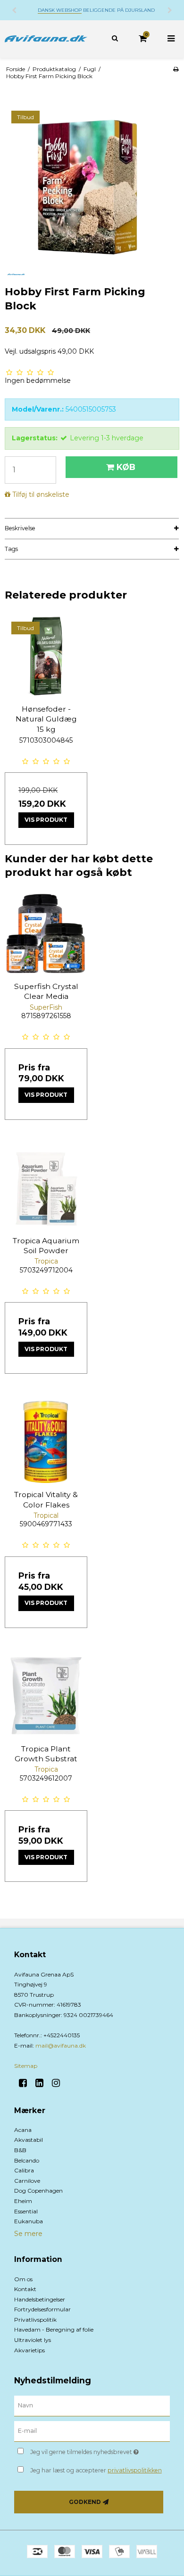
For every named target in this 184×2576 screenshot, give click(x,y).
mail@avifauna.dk (61, 2045)
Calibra (24, 2170)
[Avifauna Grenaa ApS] (46, 39)
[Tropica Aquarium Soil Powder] (46, 1188)
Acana (23, 2130)
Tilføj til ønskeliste (41, 494)
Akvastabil (29, 2140)
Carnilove (27, 2181)
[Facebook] (26, 2083)
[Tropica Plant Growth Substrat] (46, 1696)
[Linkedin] (43, 2083)
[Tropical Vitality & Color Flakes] (46, 1442)
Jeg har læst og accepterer (96, 2470)
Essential (26, 2211)
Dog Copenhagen (38, 2191)
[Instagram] (59, 2083)
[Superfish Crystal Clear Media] (46, 934)
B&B (20, 2150)
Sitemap (26, 2066)
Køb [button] (126, 467)
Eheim (23, 2201)
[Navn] (92, 2406)
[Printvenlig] (176, 69)
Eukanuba (29, 2221)
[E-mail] (92, 2430)
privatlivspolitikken (135, 2470)
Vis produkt (46, 820)
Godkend (85, 2502)
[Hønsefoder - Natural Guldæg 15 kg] (46, 656)
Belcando (27, 2160)
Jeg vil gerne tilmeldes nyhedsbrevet (90, 2450)
